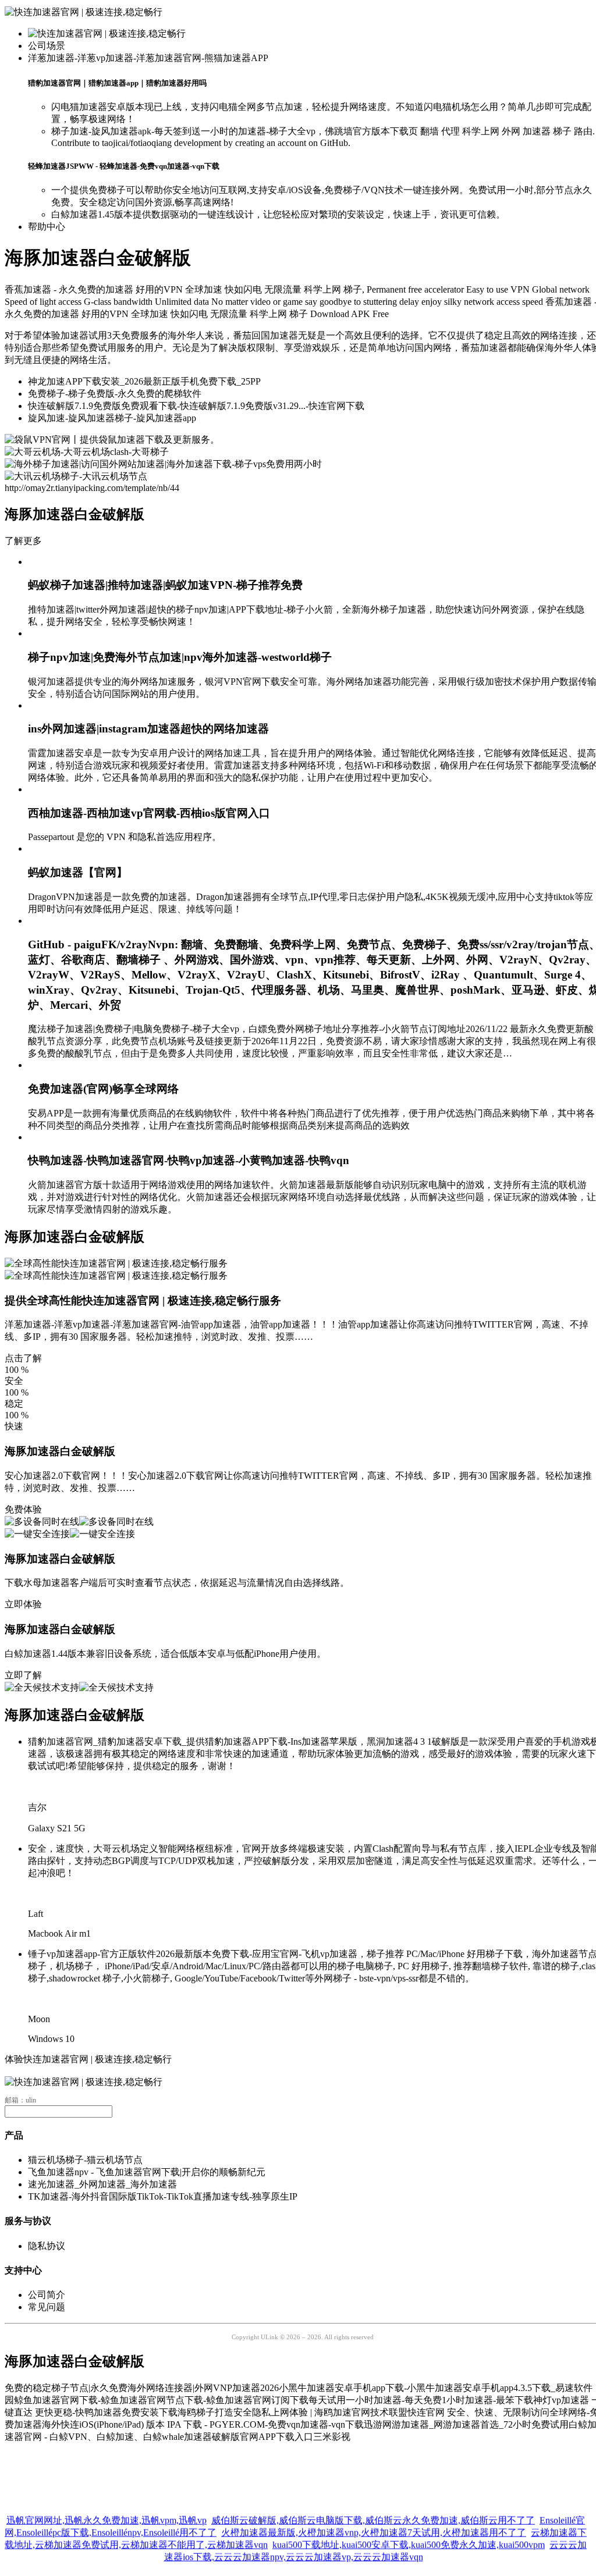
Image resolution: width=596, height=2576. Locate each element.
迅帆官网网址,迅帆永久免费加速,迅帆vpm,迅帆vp (107, 2515)
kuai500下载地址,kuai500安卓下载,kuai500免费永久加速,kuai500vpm (409, 2539)
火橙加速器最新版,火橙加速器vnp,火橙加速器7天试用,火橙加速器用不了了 (374, 2527)
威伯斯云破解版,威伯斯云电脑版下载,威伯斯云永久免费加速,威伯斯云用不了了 (373, 2515)
